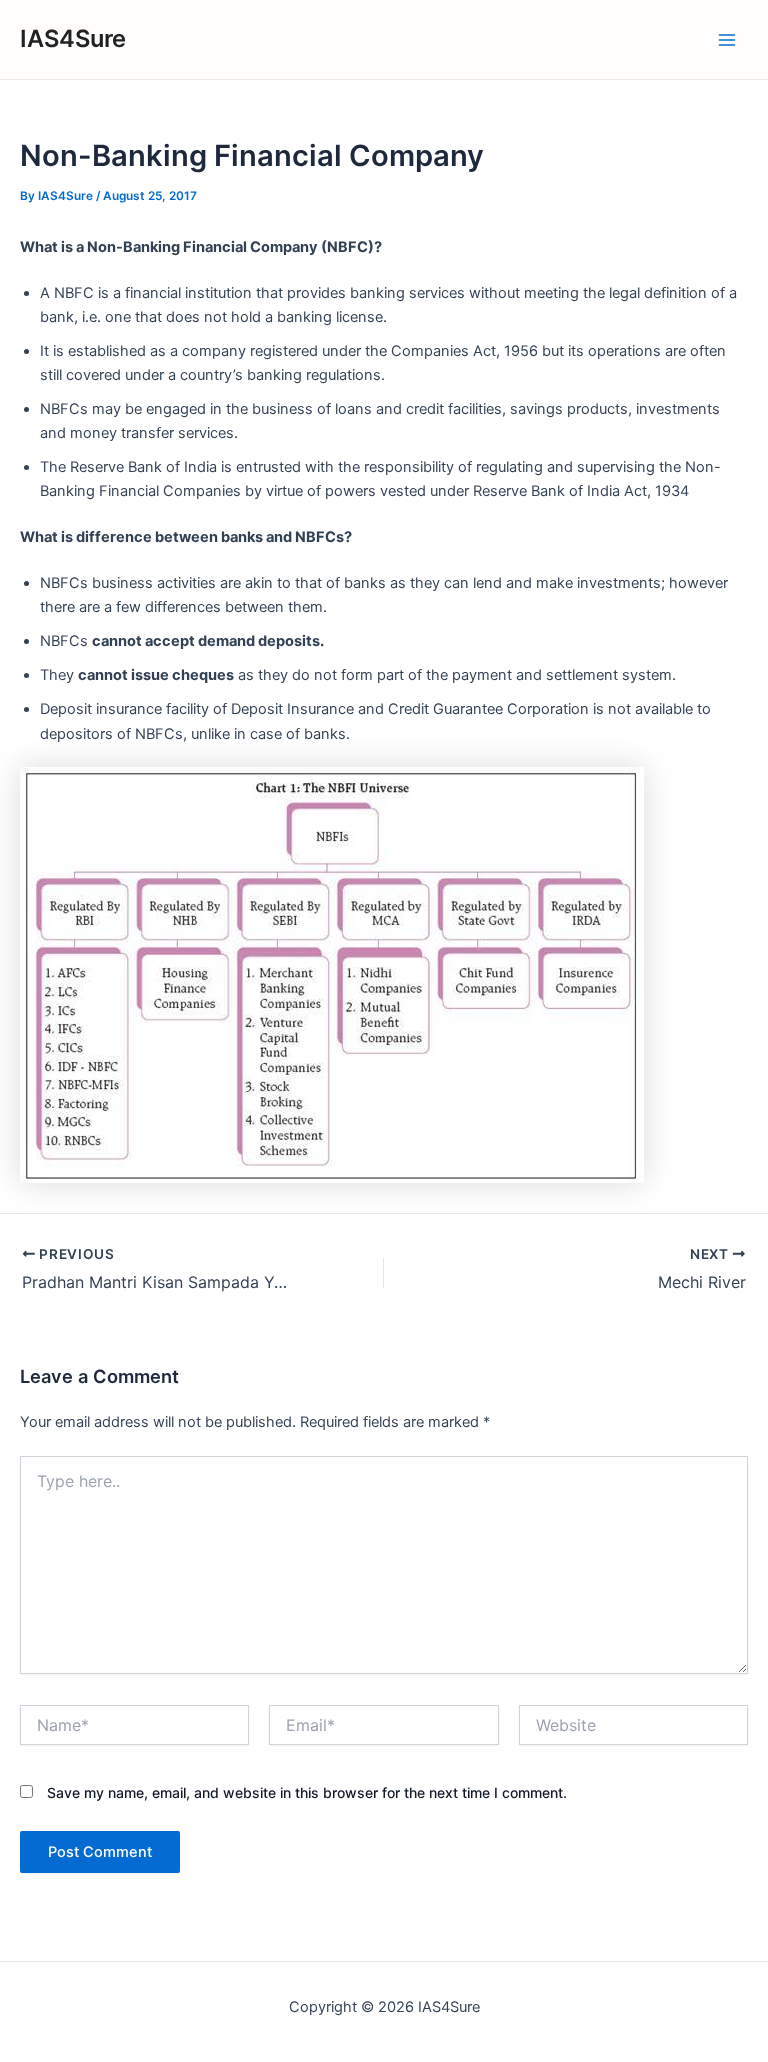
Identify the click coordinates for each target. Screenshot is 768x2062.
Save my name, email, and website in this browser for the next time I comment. (307, 1792)
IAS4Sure (73, 38)
